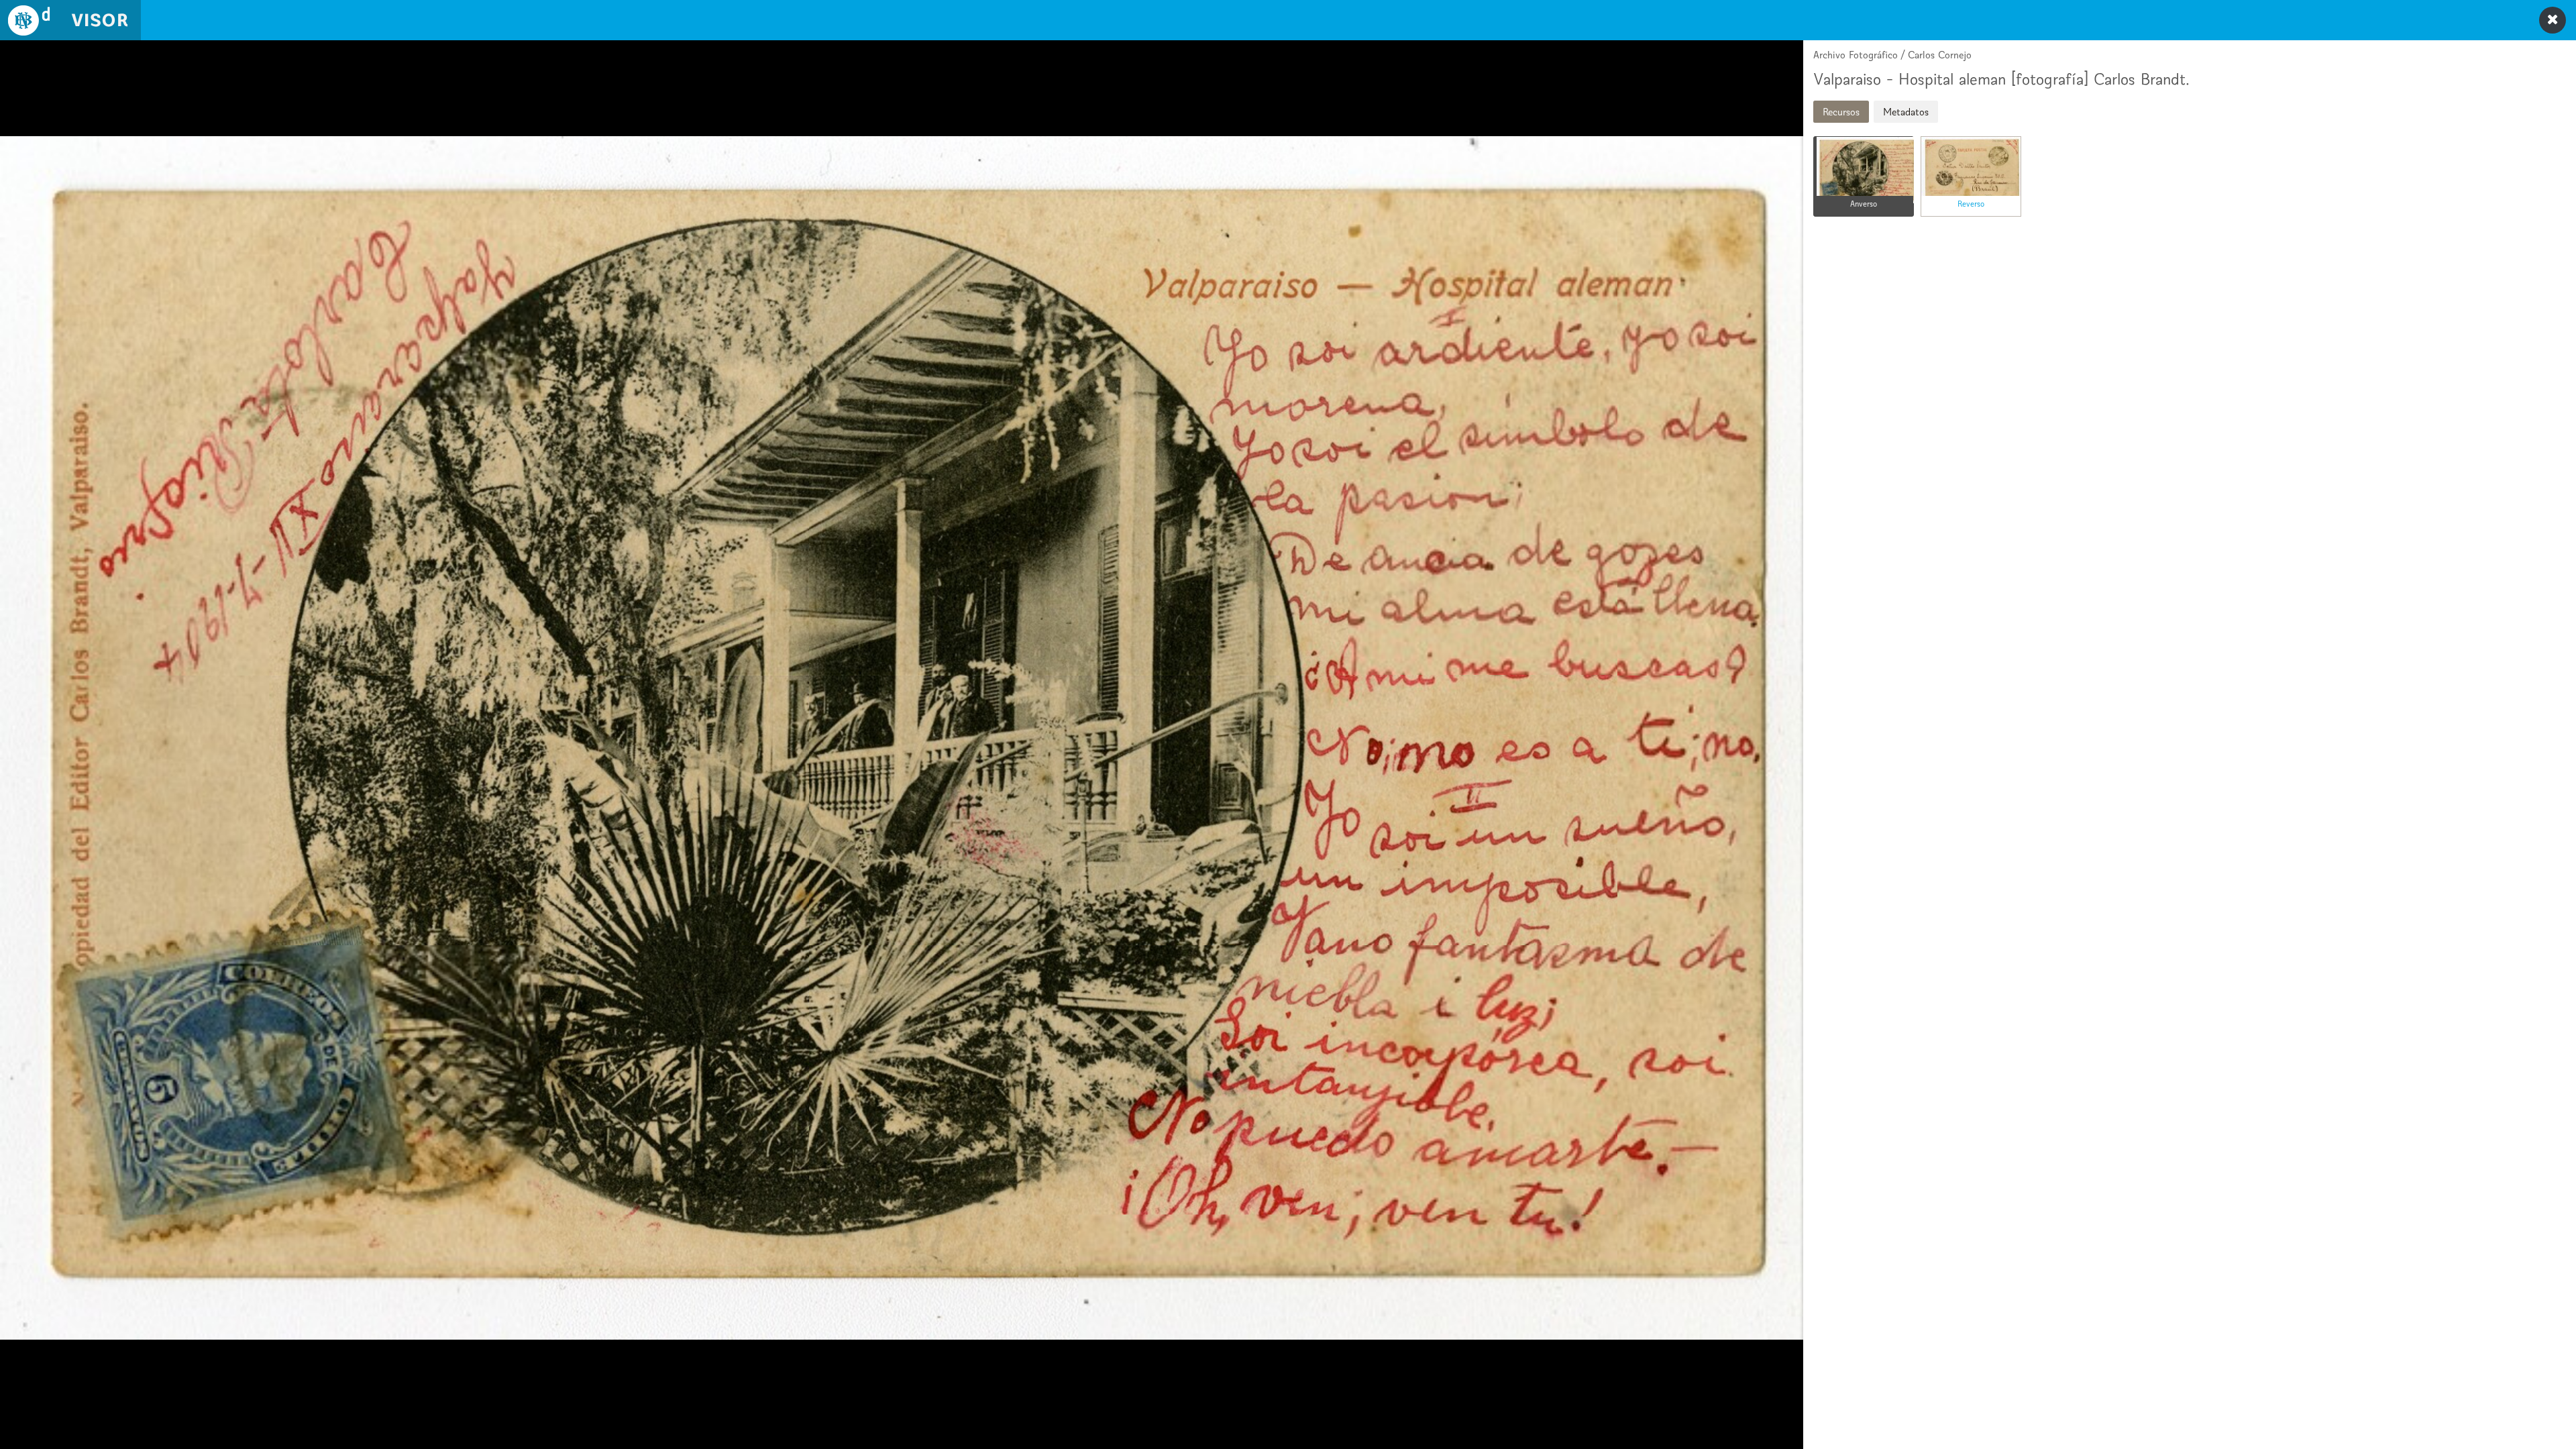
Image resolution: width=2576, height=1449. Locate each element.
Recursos (1841, 112)
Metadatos (1906, 112)
